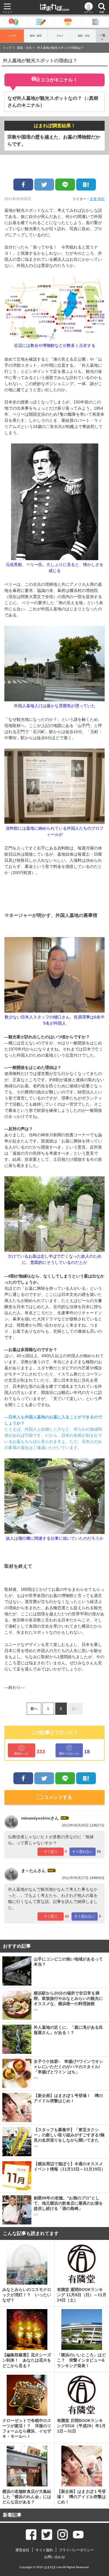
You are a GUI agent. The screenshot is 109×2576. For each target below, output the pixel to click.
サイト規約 (44, 2550)
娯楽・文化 (84, 36)
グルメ (60, 36)
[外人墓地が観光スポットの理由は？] (86, 185)
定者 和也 (97, 199)
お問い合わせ (55, 2557)
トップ (12, 36)
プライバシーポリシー (76, 2550)
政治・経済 (36, 36)
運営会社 (22, 2550)
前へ (34, 1709)
